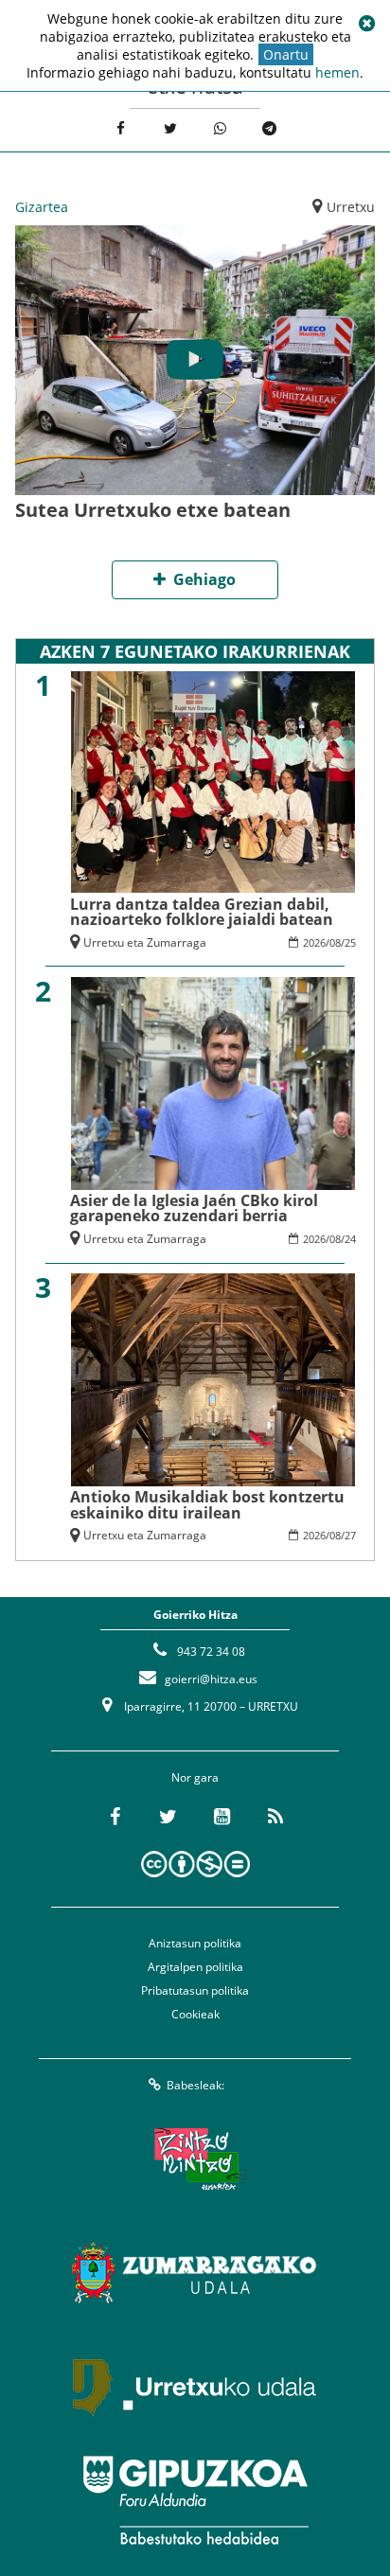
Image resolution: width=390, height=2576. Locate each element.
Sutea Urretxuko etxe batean (153, 510)
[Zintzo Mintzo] (195, 2159)
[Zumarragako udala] (195, 2273)
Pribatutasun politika (195, 1990)
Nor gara (195, 1777)
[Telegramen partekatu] (270, 128)
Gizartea (42, 207)
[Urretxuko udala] (195, 2387)
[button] (366, 24)
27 (350, 1535)
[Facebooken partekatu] (121, 128)
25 (350, 942)
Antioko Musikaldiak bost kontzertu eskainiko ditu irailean (207, 1504)
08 (335, 942)
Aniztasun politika (195, 1943)
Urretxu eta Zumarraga (145, 942)
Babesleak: (195, 2085)
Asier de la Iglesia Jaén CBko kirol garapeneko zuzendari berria (194, 1208)
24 (350, 1239)
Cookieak (195, 2014)
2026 (314, 942)
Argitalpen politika (195, 1967)
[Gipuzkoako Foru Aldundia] (195, 2500)
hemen (337, 72)
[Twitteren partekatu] (170, 128)
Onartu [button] (286, 54)
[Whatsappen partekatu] (220, 128)
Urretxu (351, 207)
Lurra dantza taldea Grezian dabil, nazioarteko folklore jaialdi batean (202, 912)
